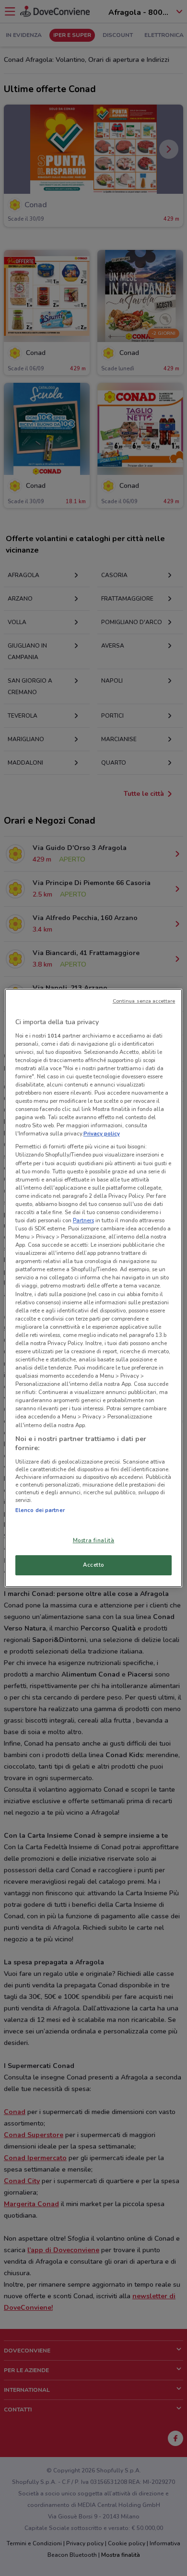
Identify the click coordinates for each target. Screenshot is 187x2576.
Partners (83, 1220)
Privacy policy (102, 1134)
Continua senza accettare (144, 1001)
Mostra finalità (94, 1540)
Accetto (93, 1565)
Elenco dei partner (40, 1510)
